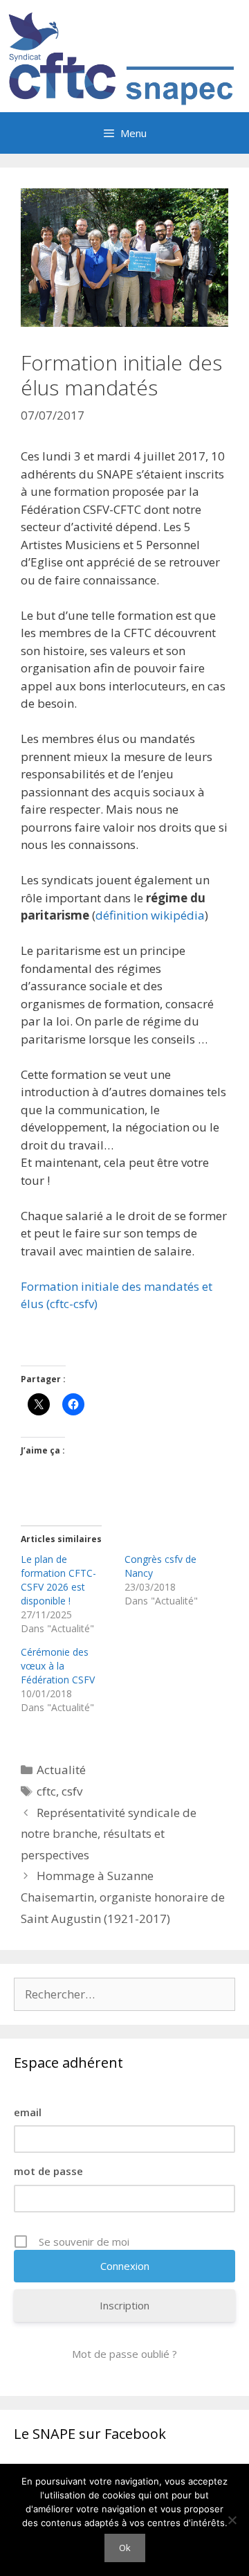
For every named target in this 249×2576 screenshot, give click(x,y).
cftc (46, 1791)
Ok (125, 2548)
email (28, 2112)
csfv (72, 1791)
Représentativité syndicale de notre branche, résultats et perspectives (109, 1834)
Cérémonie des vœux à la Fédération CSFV (58, 1666)
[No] (232, 2520)
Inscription (124, 2305)
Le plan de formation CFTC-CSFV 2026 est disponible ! (58, 1580)
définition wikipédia (150, 915)
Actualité (61, 1770)
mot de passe (48, 2171)
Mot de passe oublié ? (124, 2354)
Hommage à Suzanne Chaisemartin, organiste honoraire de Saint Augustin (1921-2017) (123, 1897)
